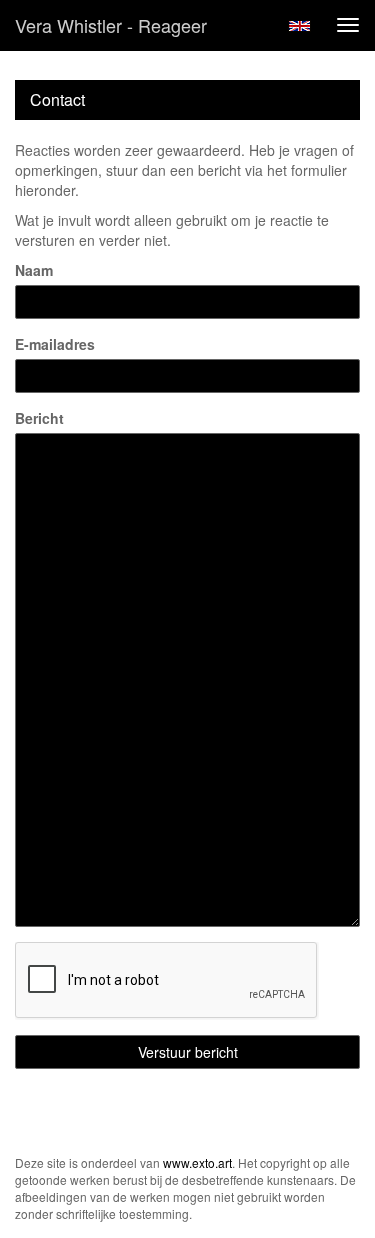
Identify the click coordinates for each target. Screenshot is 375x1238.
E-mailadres (55, 344)
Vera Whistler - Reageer (111, 25)
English (299, 26)
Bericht (39, 418)
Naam (34, 270)
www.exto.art (197, 1162)
